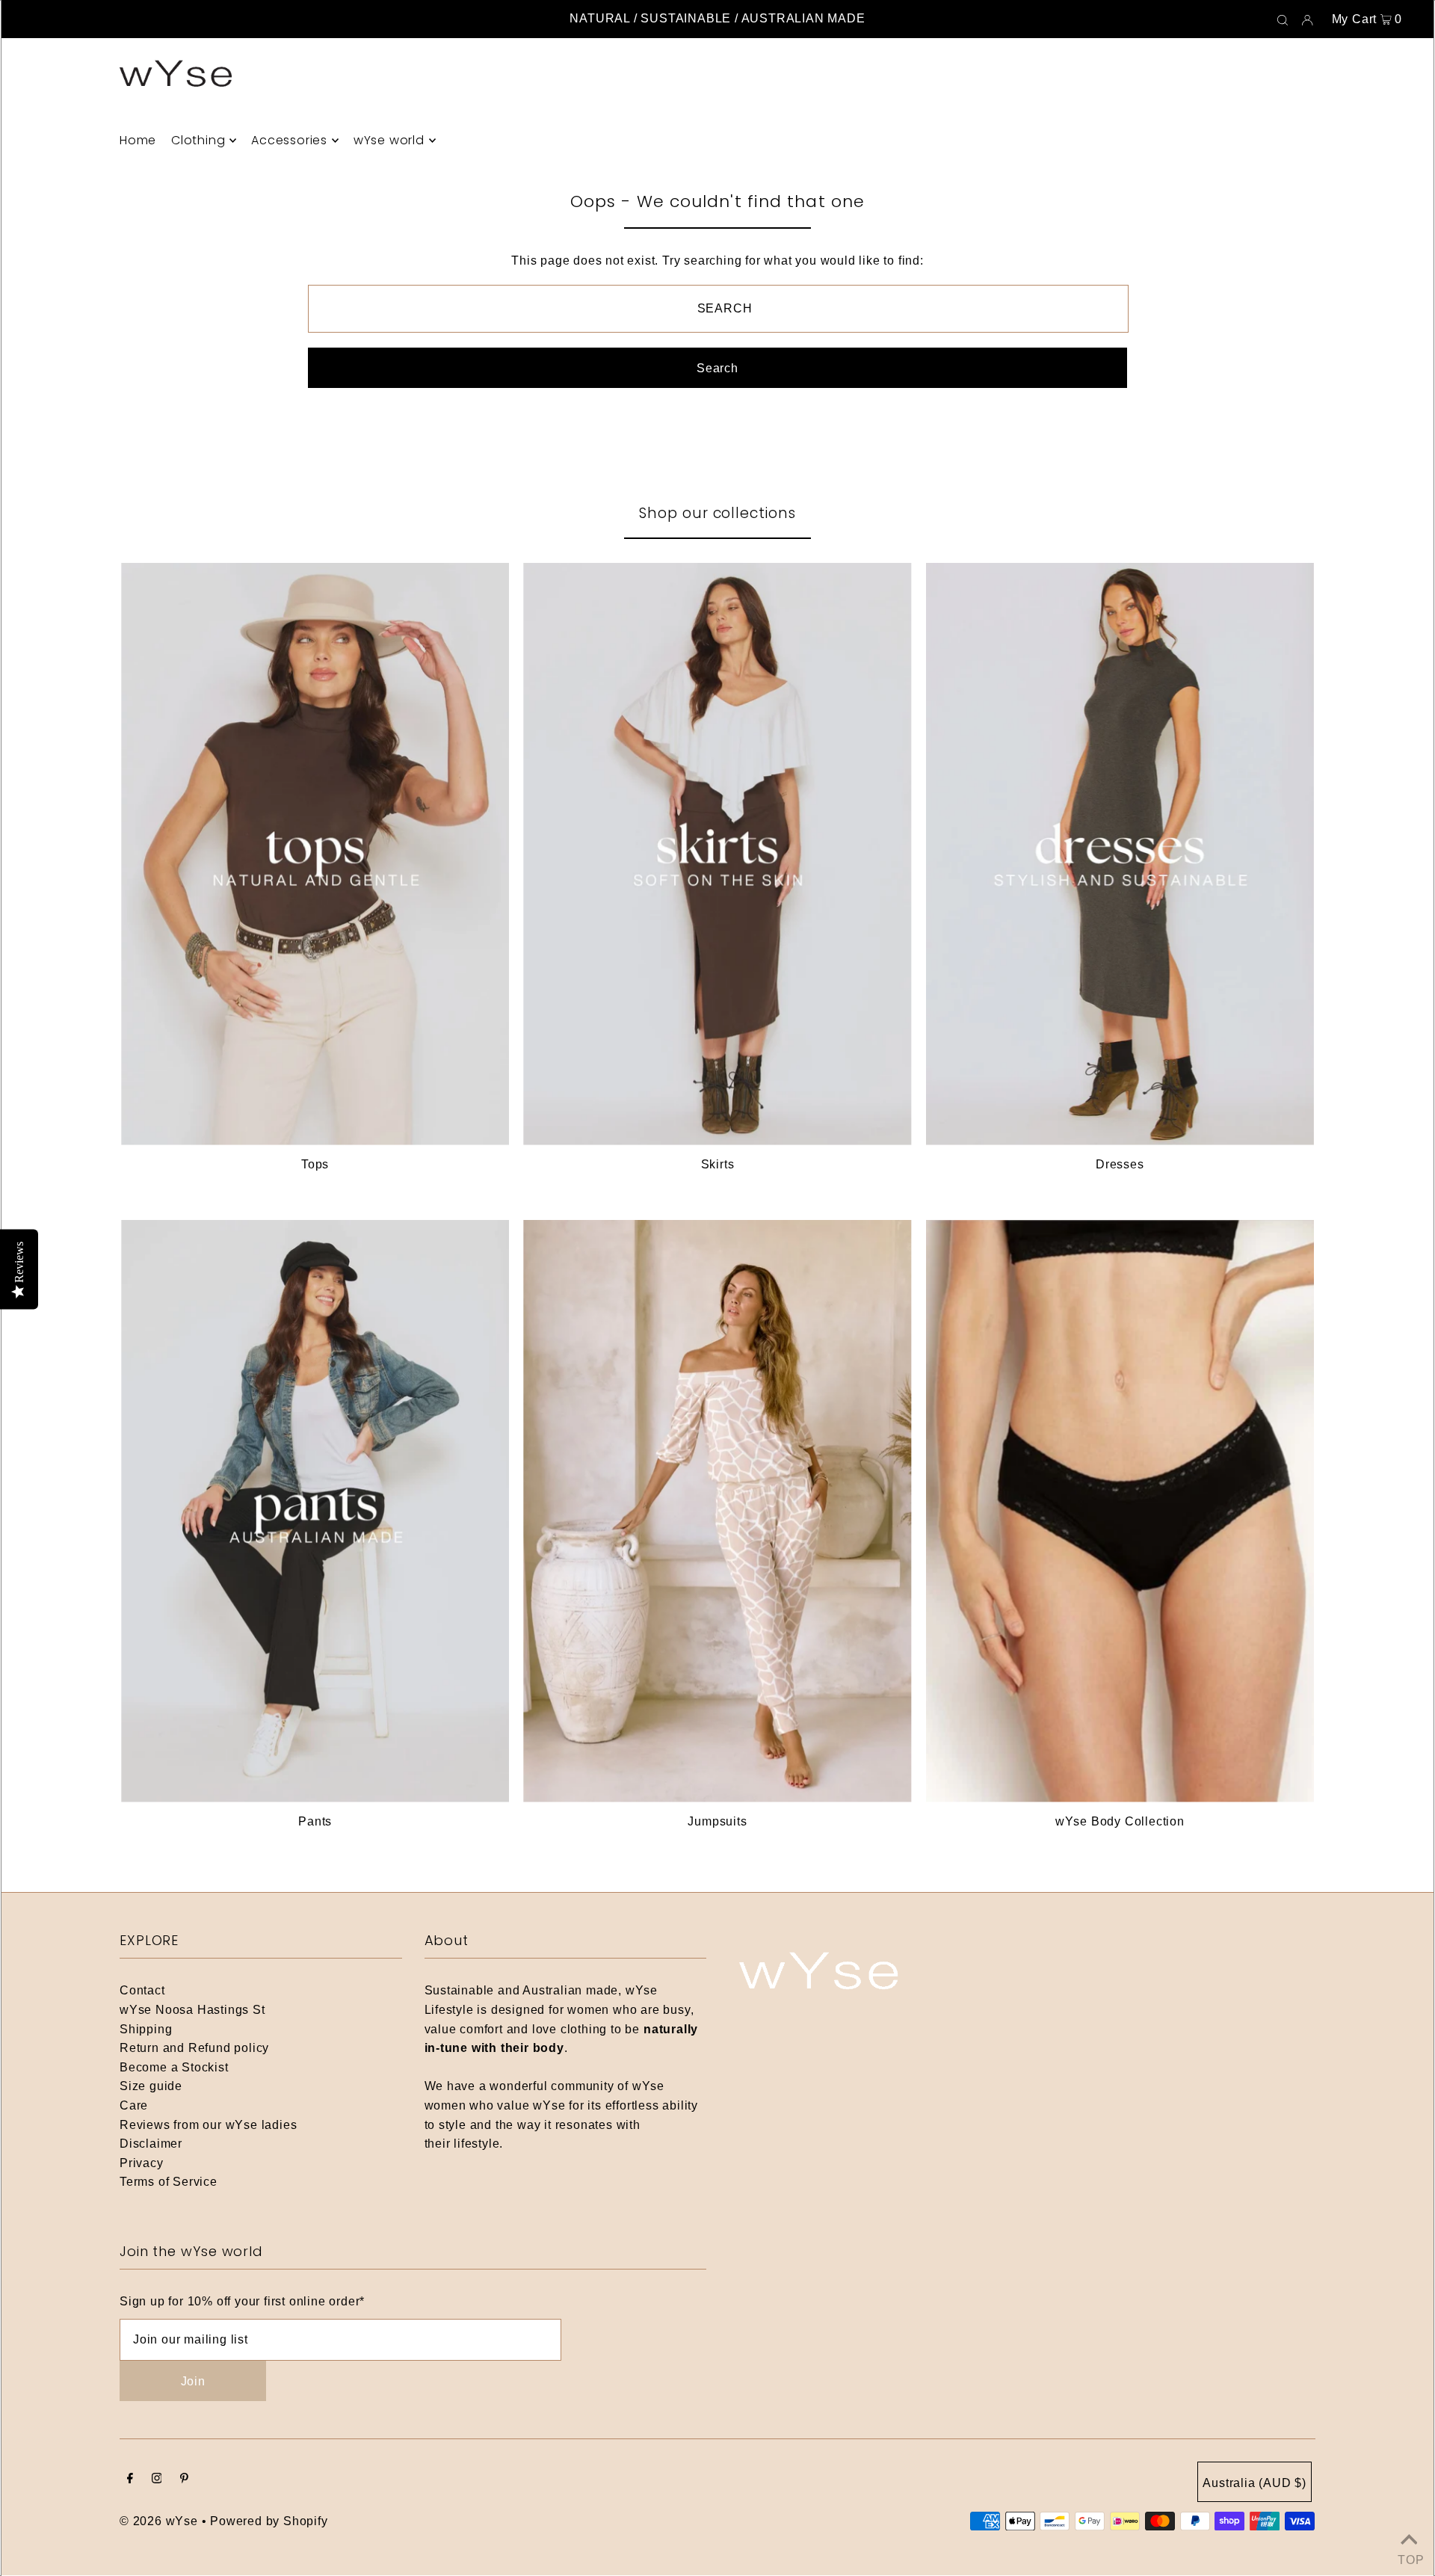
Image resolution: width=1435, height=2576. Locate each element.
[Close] (924, 1005)
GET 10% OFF (718, 1435)
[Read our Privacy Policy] (909, 1514)
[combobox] (556, 1376)
